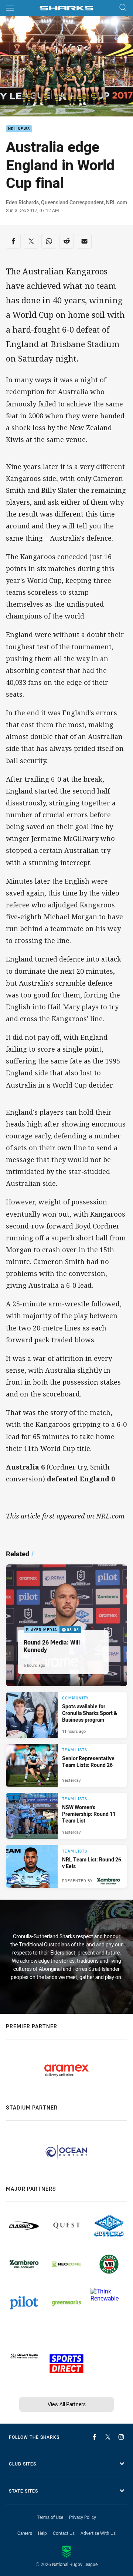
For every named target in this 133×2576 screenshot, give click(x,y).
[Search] (123, 8)
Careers (25, 2533)
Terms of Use (50, 2517)
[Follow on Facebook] (95, 2437)
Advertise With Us (98, 2533)
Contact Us (64, 2533)
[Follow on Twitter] (108, 2437)
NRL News (19, 129)
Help (42, 2533)
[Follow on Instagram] (121, 2437)
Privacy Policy (83, 2517)
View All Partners (67, 2404)
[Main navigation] (10, 8)
